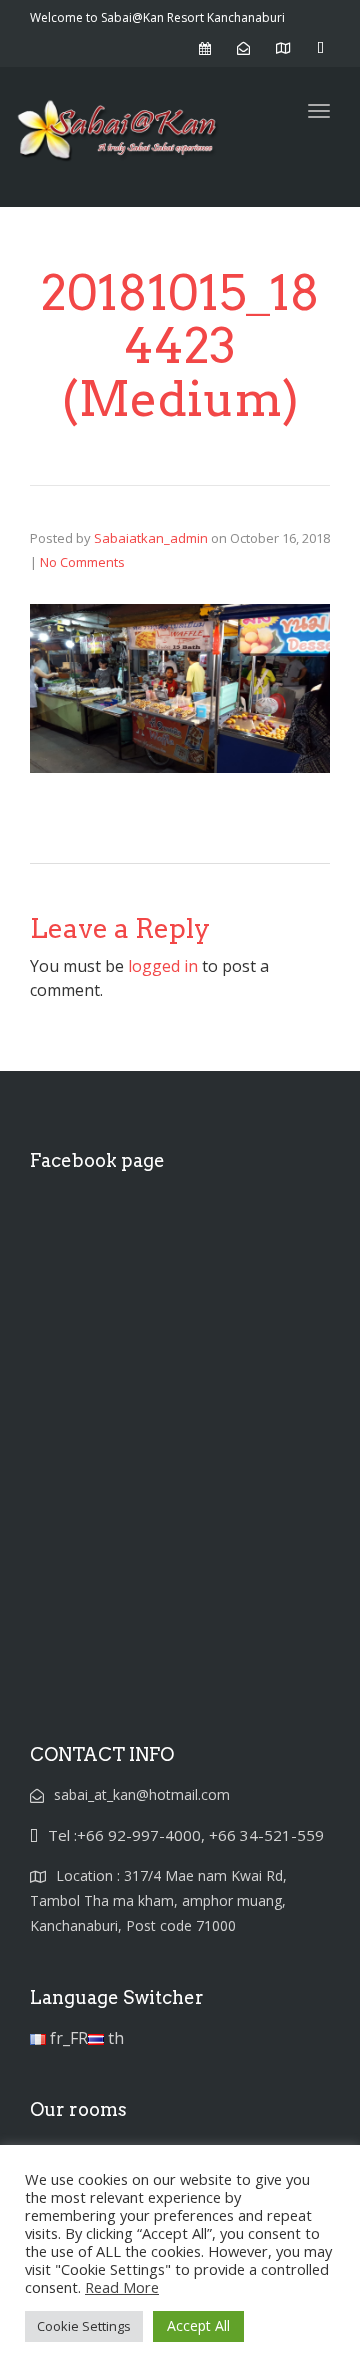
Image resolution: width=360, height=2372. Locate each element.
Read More (122, 2287)
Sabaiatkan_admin (151, 538)
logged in (163, 966)
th (114, 2038)
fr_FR (67, 2038)
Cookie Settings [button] (84, 2326)
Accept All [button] (198, 2325)
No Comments (82, 562)
